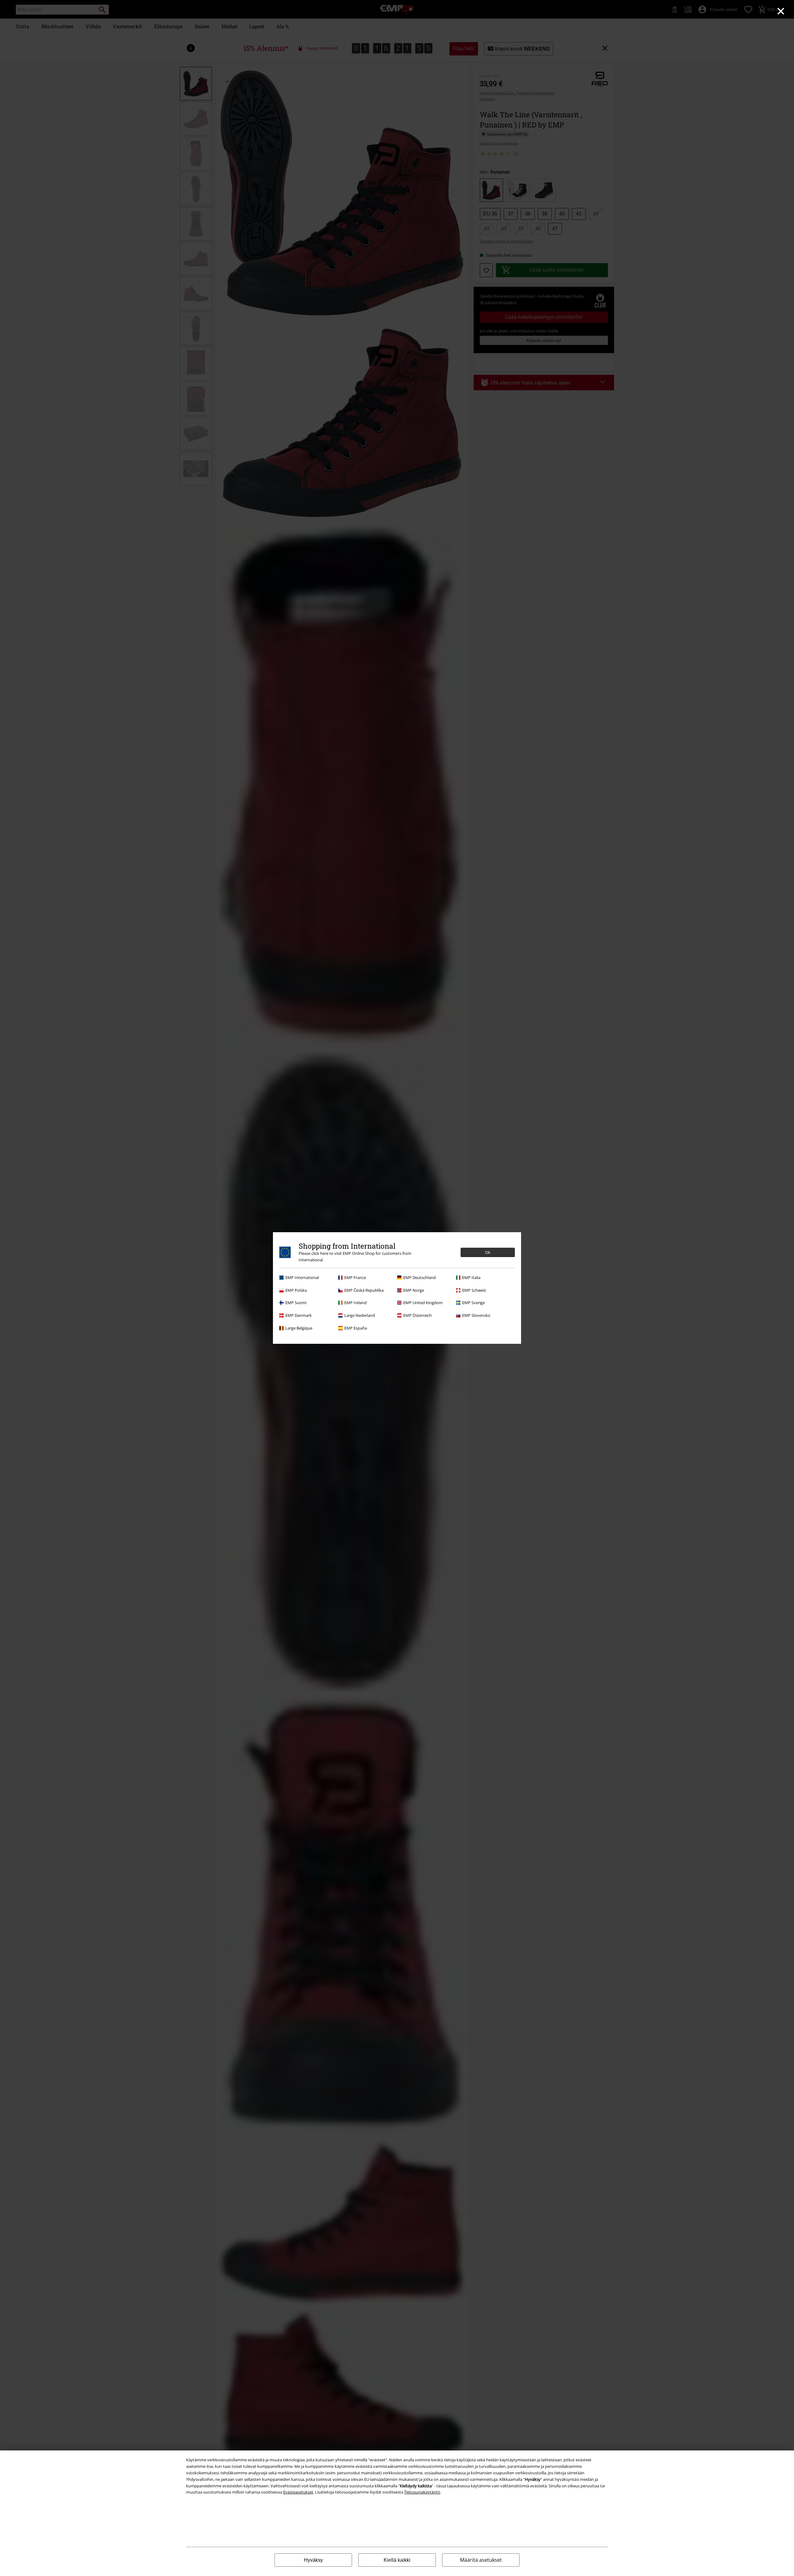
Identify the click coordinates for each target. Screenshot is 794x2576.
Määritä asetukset (481, 2560)
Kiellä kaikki (397, 2560)
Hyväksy (313, 2560)
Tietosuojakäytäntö (422, 2492)
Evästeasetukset (298, 2492)
